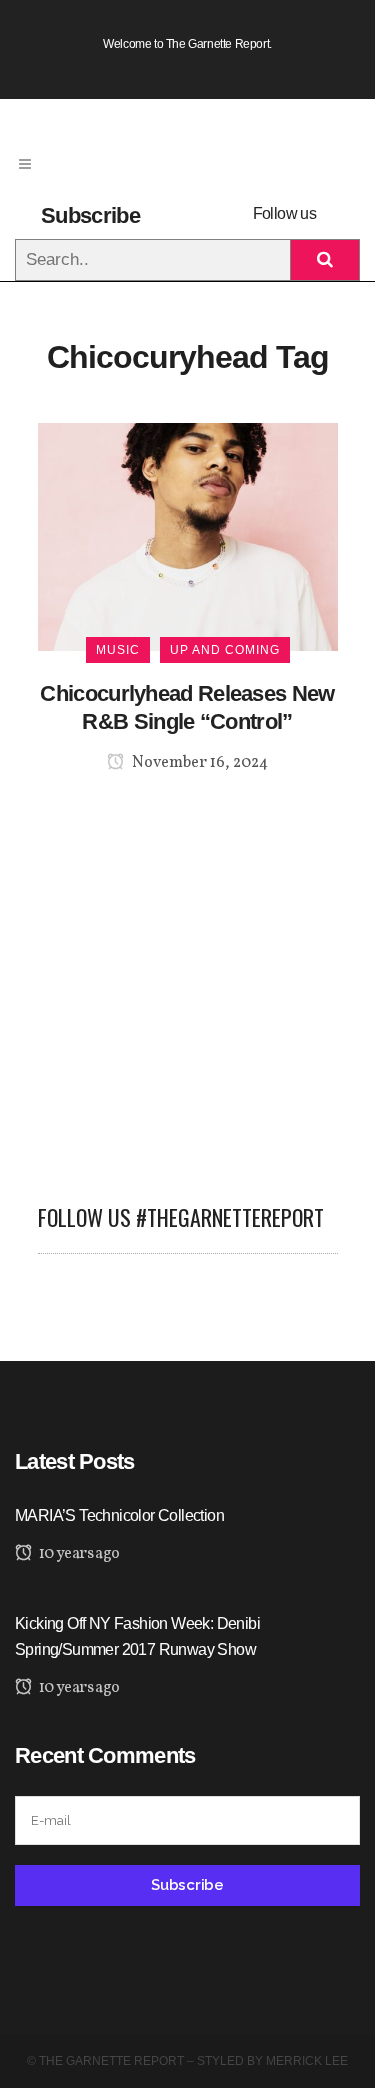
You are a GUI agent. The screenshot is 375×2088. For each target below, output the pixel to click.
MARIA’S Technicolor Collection (119, 1515)
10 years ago (77, 1554)
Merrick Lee (307, 2061)
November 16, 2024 (198, 763)
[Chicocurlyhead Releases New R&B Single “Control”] (188, 535)
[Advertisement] (187, 976)
